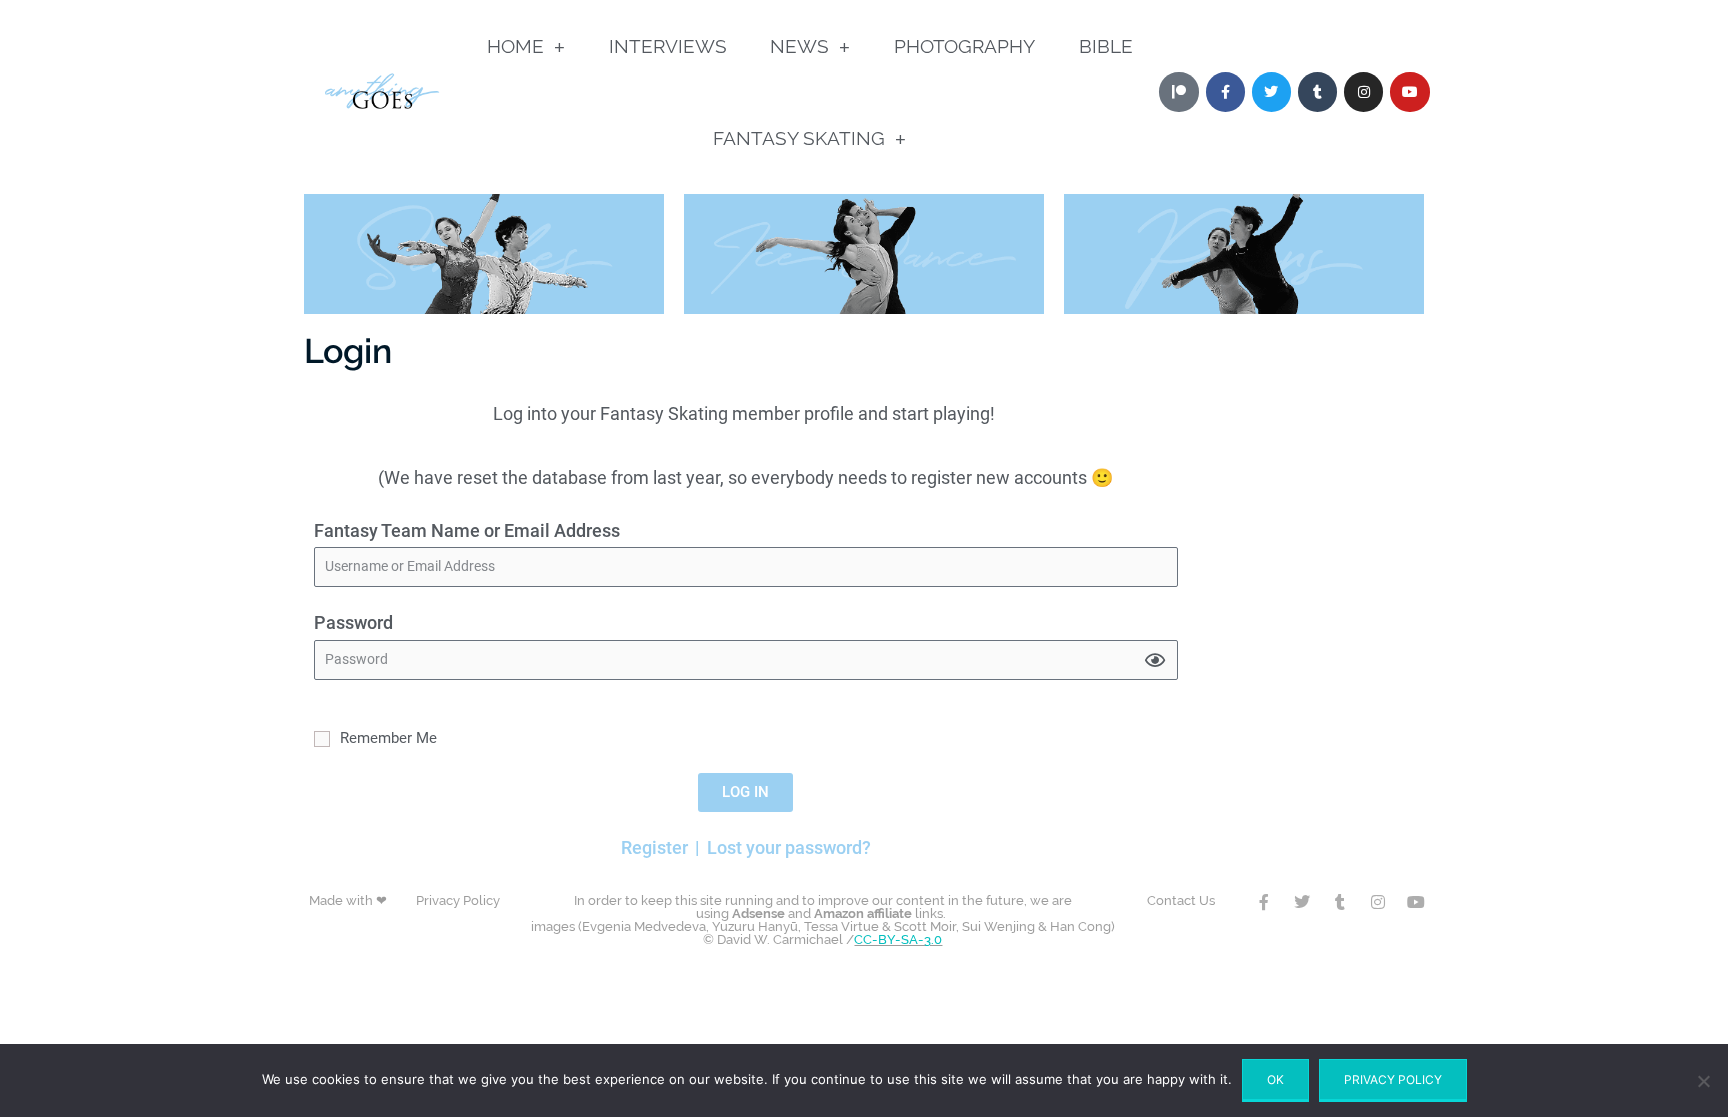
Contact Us (1181, 900)
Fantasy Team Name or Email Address (467, 530)
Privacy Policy (458, 900)
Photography (964, 46)
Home (515, 46)
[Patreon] (1178, 91)
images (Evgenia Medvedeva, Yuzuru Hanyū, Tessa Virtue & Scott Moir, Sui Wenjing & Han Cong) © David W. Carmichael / (823, 920)
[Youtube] (1409, 91)
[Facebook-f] (1264, 902)
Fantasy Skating (799, 138)
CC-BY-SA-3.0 (898, 939)
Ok (1275, 1079)
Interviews (668, 46)
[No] (1703, 1081)
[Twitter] (1271, 91)
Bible (1106, 46)
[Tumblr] (1317, 91)
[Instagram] (1363, 91)
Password (353, 622)
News (799, 46)
